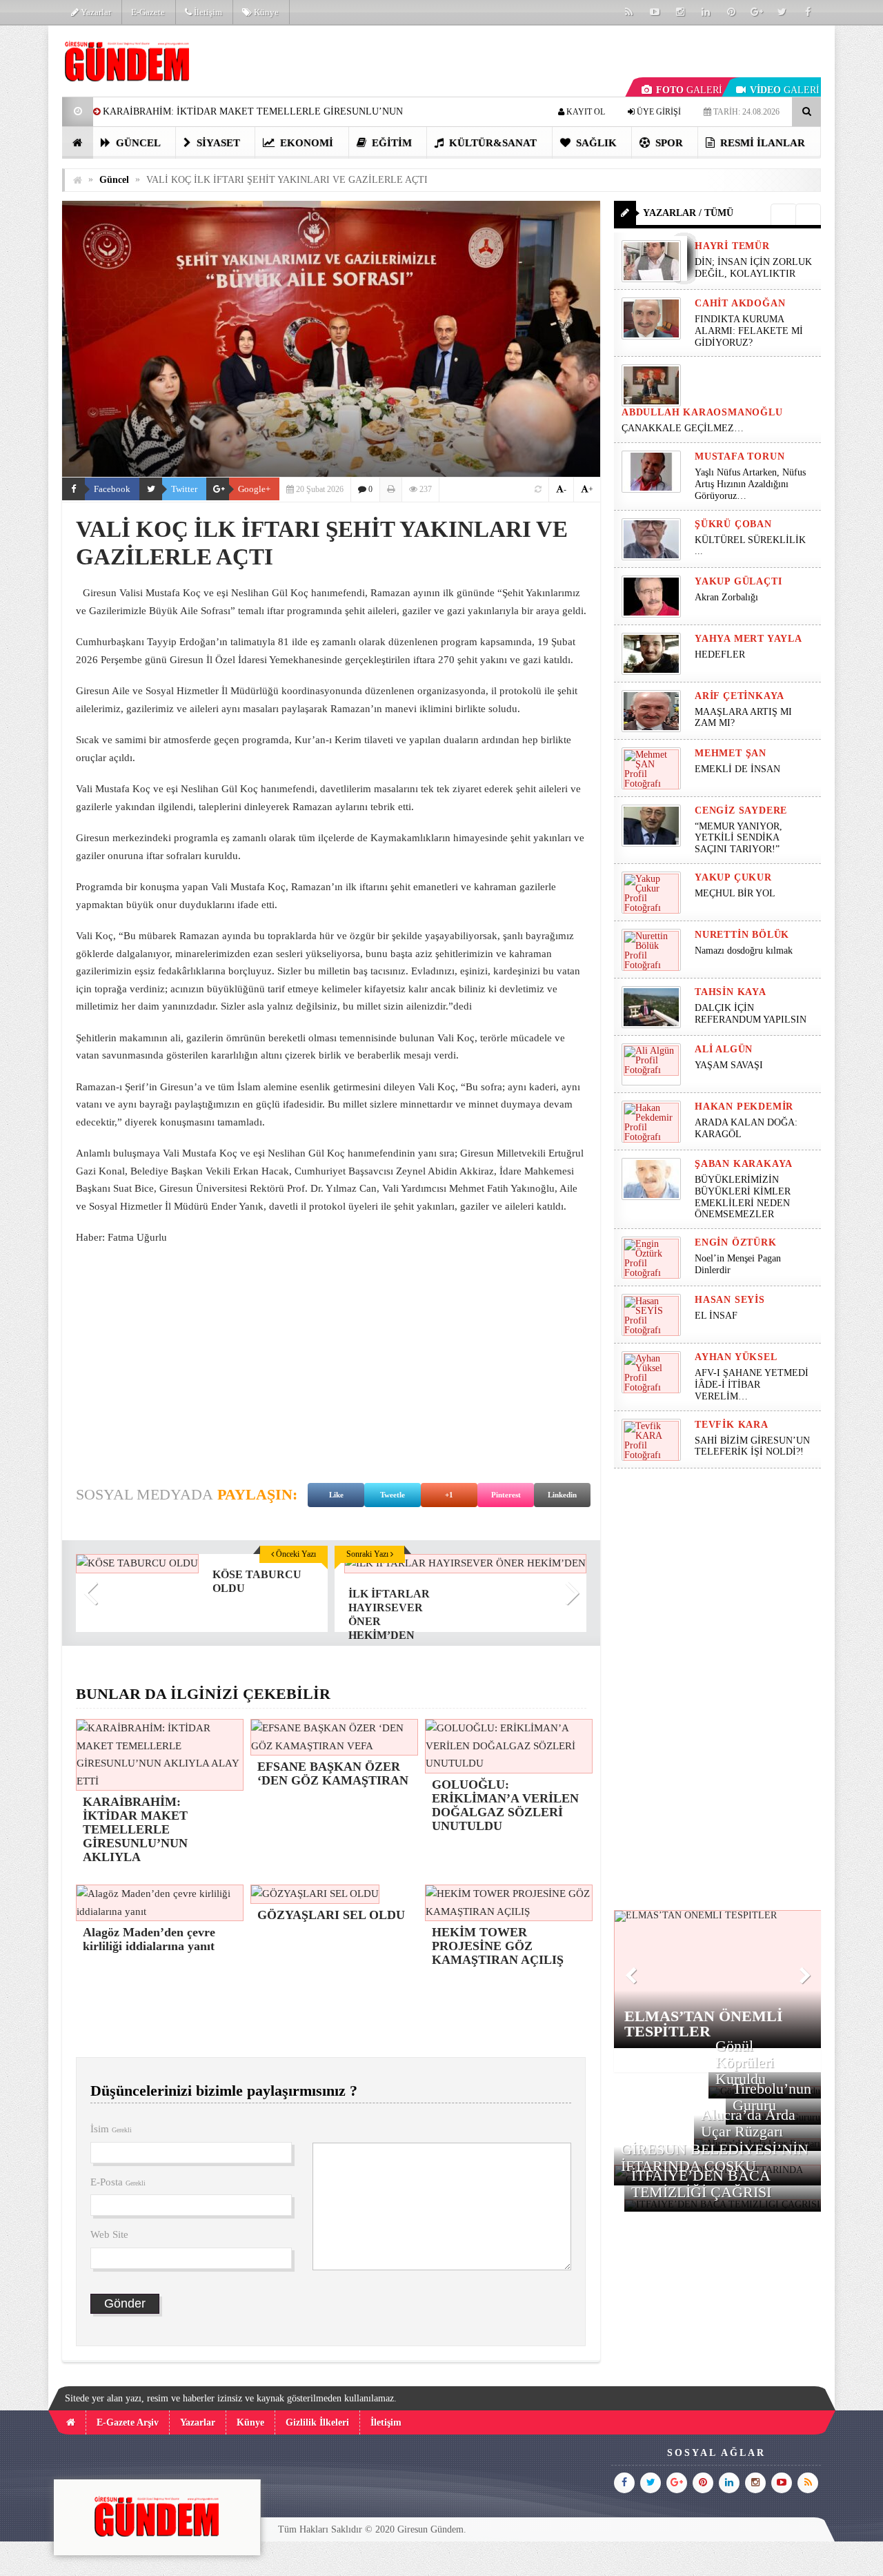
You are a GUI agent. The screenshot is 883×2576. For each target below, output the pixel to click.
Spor (668, 143)
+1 (449, 1495)
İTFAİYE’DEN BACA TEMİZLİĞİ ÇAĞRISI (701, 2184)
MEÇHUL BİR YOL (736, 893)
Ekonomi (305, 143)
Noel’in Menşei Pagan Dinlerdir (738, 1264)
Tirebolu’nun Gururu (772, 2097)
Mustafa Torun (740, 456)
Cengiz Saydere (741, 810)
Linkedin (562, 1495)
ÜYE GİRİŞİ (658, 112)
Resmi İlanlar (761, 143)
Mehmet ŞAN (731, 753)
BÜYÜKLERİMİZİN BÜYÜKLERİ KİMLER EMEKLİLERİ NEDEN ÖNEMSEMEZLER (743, 1197)
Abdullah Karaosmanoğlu (702, 412)
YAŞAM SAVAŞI (729, 1065)
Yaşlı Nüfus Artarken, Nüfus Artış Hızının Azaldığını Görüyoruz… (750, 484)
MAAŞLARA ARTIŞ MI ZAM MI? (743, 718)
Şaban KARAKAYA (744, 1164)
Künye (265, 12)
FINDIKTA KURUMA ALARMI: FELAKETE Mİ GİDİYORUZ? (749, 331)
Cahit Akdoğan (740, 303)
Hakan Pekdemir (744, 1107)
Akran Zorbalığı (726, 597)
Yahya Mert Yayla (748, 639)
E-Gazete (148, 12)
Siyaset (217, 143)
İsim (111, 2129)
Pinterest (506, 1495)
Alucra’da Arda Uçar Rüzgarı (748, 2123)
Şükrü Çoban (733, 524)
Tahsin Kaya (731, 992)
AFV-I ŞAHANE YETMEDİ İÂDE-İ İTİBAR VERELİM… (752, 1385)
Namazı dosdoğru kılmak (744, 951)
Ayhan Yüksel (736, 1357)
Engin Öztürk (736, 1242)
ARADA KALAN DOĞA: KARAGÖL (746, 1128)
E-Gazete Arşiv (128, 2422)
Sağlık (595, 143)
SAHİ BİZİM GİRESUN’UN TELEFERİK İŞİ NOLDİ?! (752, 1446)
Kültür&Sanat (492, 143)
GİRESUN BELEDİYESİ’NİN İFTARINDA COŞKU (715, 2157)
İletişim (207, 12)
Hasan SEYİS (730, 1300)
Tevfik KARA (732, 1425)
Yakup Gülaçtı (738, 581)
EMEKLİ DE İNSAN (737, 769)
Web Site (109, 2234)
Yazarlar (95, 12)
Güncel (137, 143)
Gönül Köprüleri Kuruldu (745, 2062)
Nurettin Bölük (742, 935)
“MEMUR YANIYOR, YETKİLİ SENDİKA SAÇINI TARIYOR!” (738, 838)
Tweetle (393, 1495)
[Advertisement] (331, 1357)
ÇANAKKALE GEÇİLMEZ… (684, 428)
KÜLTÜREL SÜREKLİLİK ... (750, 546)
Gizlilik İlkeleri (317, 2422)
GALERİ (689, 90)
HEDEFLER (720, 655)
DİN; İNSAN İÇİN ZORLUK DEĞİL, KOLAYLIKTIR (753, 268)
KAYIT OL (585, 112)
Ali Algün (724, 1049)
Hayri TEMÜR (732, 246)
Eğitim (390, 143)
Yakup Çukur (733, 877)
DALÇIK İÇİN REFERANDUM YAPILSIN (751, 1014)
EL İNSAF (716, 1316)
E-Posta (118, 2182)
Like (336, 1495)
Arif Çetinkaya (740, 696)
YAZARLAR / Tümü (688, 213)
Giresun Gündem (430, 2529)
